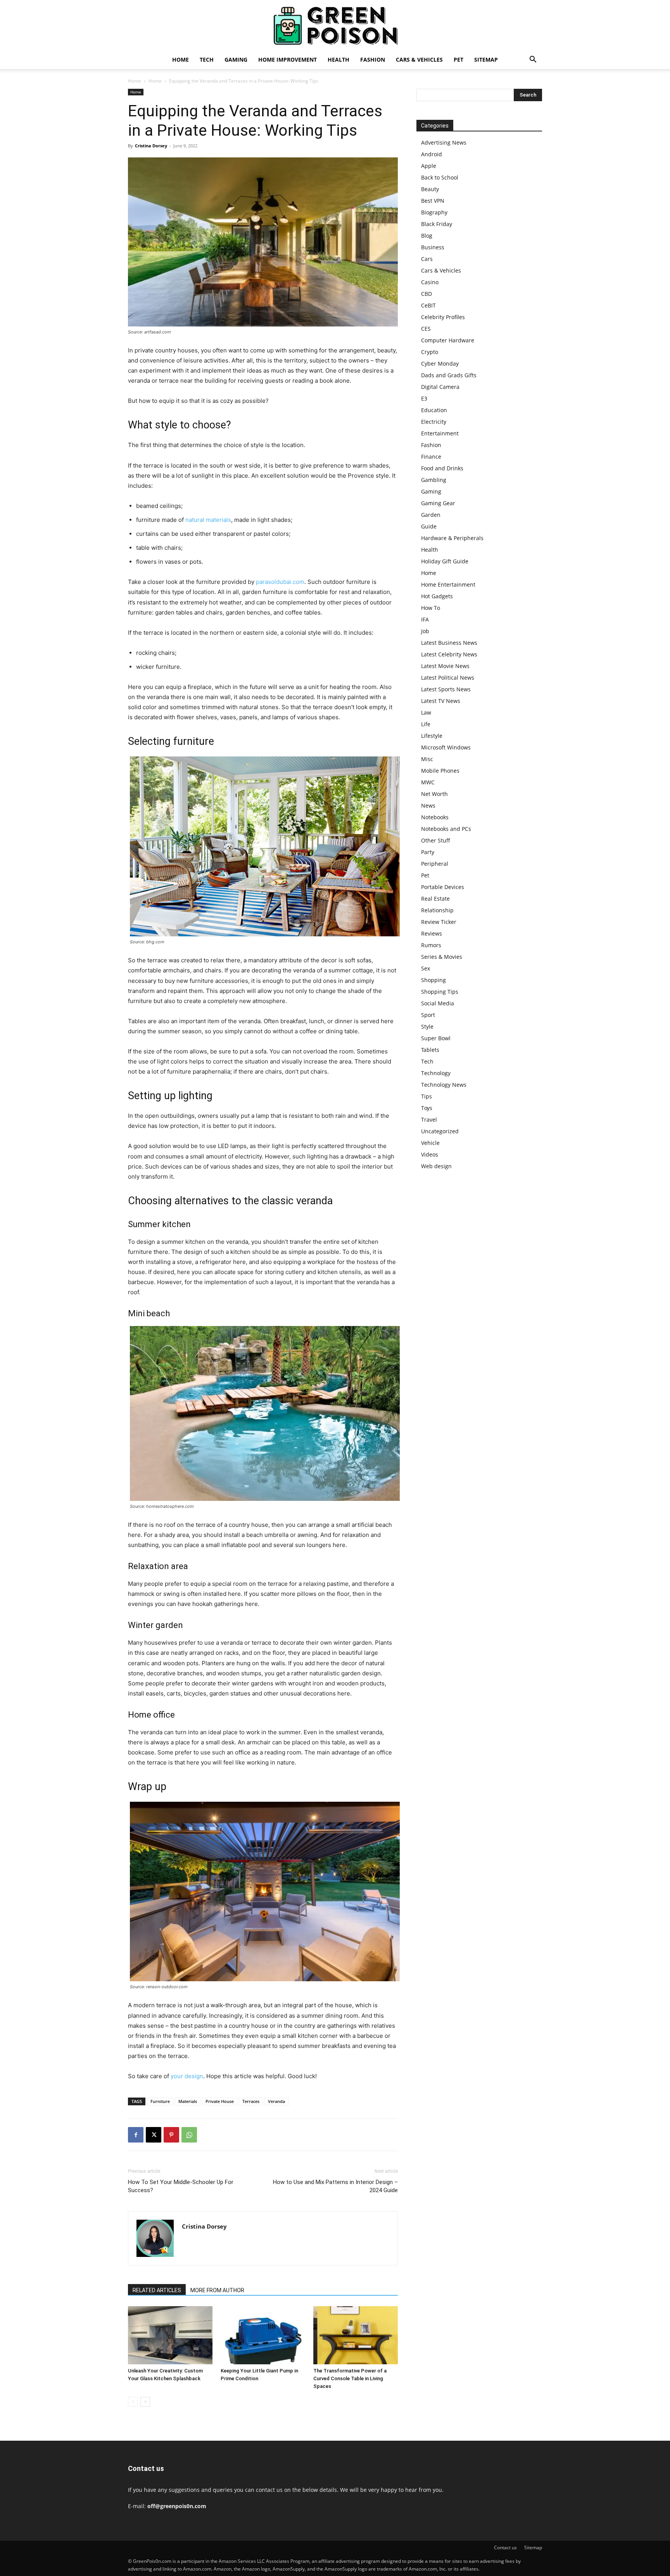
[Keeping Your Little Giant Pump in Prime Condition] (263, 2335)
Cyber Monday (440, 363)
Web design (436, 1166)
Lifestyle (432, 736)
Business (433, 247)
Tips (427, 1096)
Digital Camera (440, 387)
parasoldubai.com (280, 582)
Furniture (160, 2101)
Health (338, 60)
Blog (427, 236)
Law (426, 712)
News (428, 805)
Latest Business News (449, 643)
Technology (436, 1073)
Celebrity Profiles (443, 317)
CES (426, 329)
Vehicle (430, 1143)
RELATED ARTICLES (157, 2290)
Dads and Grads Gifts (449, 375)
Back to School (440, 177)
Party (428, 852)
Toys (427, 1108)
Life (426, 724)
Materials (188, 2101)
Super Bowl (436, 1038)
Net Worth (434, 794)
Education (434, 410)
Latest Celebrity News (449, 654)
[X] (154, 2135)
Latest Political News (448, 678)
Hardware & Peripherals (452, 538)
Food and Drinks (442, 468)
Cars (427, 259)
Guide (429, 526)
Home (180, 60)
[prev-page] (133, 2402)
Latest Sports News (446, 689)
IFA (425, 619)
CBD (427, 294)
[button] (533, 60)
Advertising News (444, 142)
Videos (430, 1154)
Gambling (434, 480)
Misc (427, 759)
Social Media (438, 1003)
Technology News (444, 1085)
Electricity (434, 422)
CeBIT (428, 305)
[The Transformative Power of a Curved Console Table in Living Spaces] (356, 2335)
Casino (430, 282)
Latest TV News (441, 701)
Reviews (432, 933)
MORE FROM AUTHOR (217, 2290)
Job (425, 631)
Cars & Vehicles (419, 60)
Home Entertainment (448, 584)
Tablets (430, 1050)
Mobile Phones (440, 771)
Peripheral (435, 864)
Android (432, 154)
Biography (434, 212)
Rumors (431, 945)
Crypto (430, 352)
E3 (424, 398)
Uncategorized (440, 1131)
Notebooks (435, 817)
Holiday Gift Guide (445, 561)
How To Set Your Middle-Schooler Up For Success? (181, 2186)
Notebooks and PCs (446, 829)
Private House (220, 2101)
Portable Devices (443, 887)
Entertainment (440, 433)
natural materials (208, 520)
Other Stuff (436, 840)
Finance (431, 457)
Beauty (430, 189)
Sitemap (486, 60)
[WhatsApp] (189, 2135)
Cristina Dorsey (151, 146)
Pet (458, 60)
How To (431, 608)
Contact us (505, 2548)
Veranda (276, 2101)
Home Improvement (288, 60)
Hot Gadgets (437, 596)
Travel (429, 1120)
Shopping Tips (440, 992)
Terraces (251, 2101)
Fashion (373, 60)
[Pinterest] (171, 2135)
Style (427, 1026)
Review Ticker (439, 922)
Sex (426, 968)
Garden (431, 515)
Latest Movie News (445, 666)
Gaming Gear (438, 503)
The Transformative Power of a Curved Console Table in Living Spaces (350, 2378)
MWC (428, 782)
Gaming (236, 60)
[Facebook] (136, 2135)
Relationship (437, 910)
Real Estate (435, 899)
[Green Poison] (335, 26)
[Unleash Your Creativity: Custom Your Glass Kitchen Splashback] (170, 2335)
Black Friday (437, 224)
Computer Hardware (448, 340)
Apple (429, 166)
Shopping (433, 980)
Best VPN (433, 201)
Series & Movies (442, 957)
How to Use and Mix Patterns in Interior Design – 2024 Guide (335, 2186)
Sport (428, 1015)
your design (187, 2076)
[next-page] (145, 2402)
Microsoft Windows (446, 747)
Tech (207, 60)
